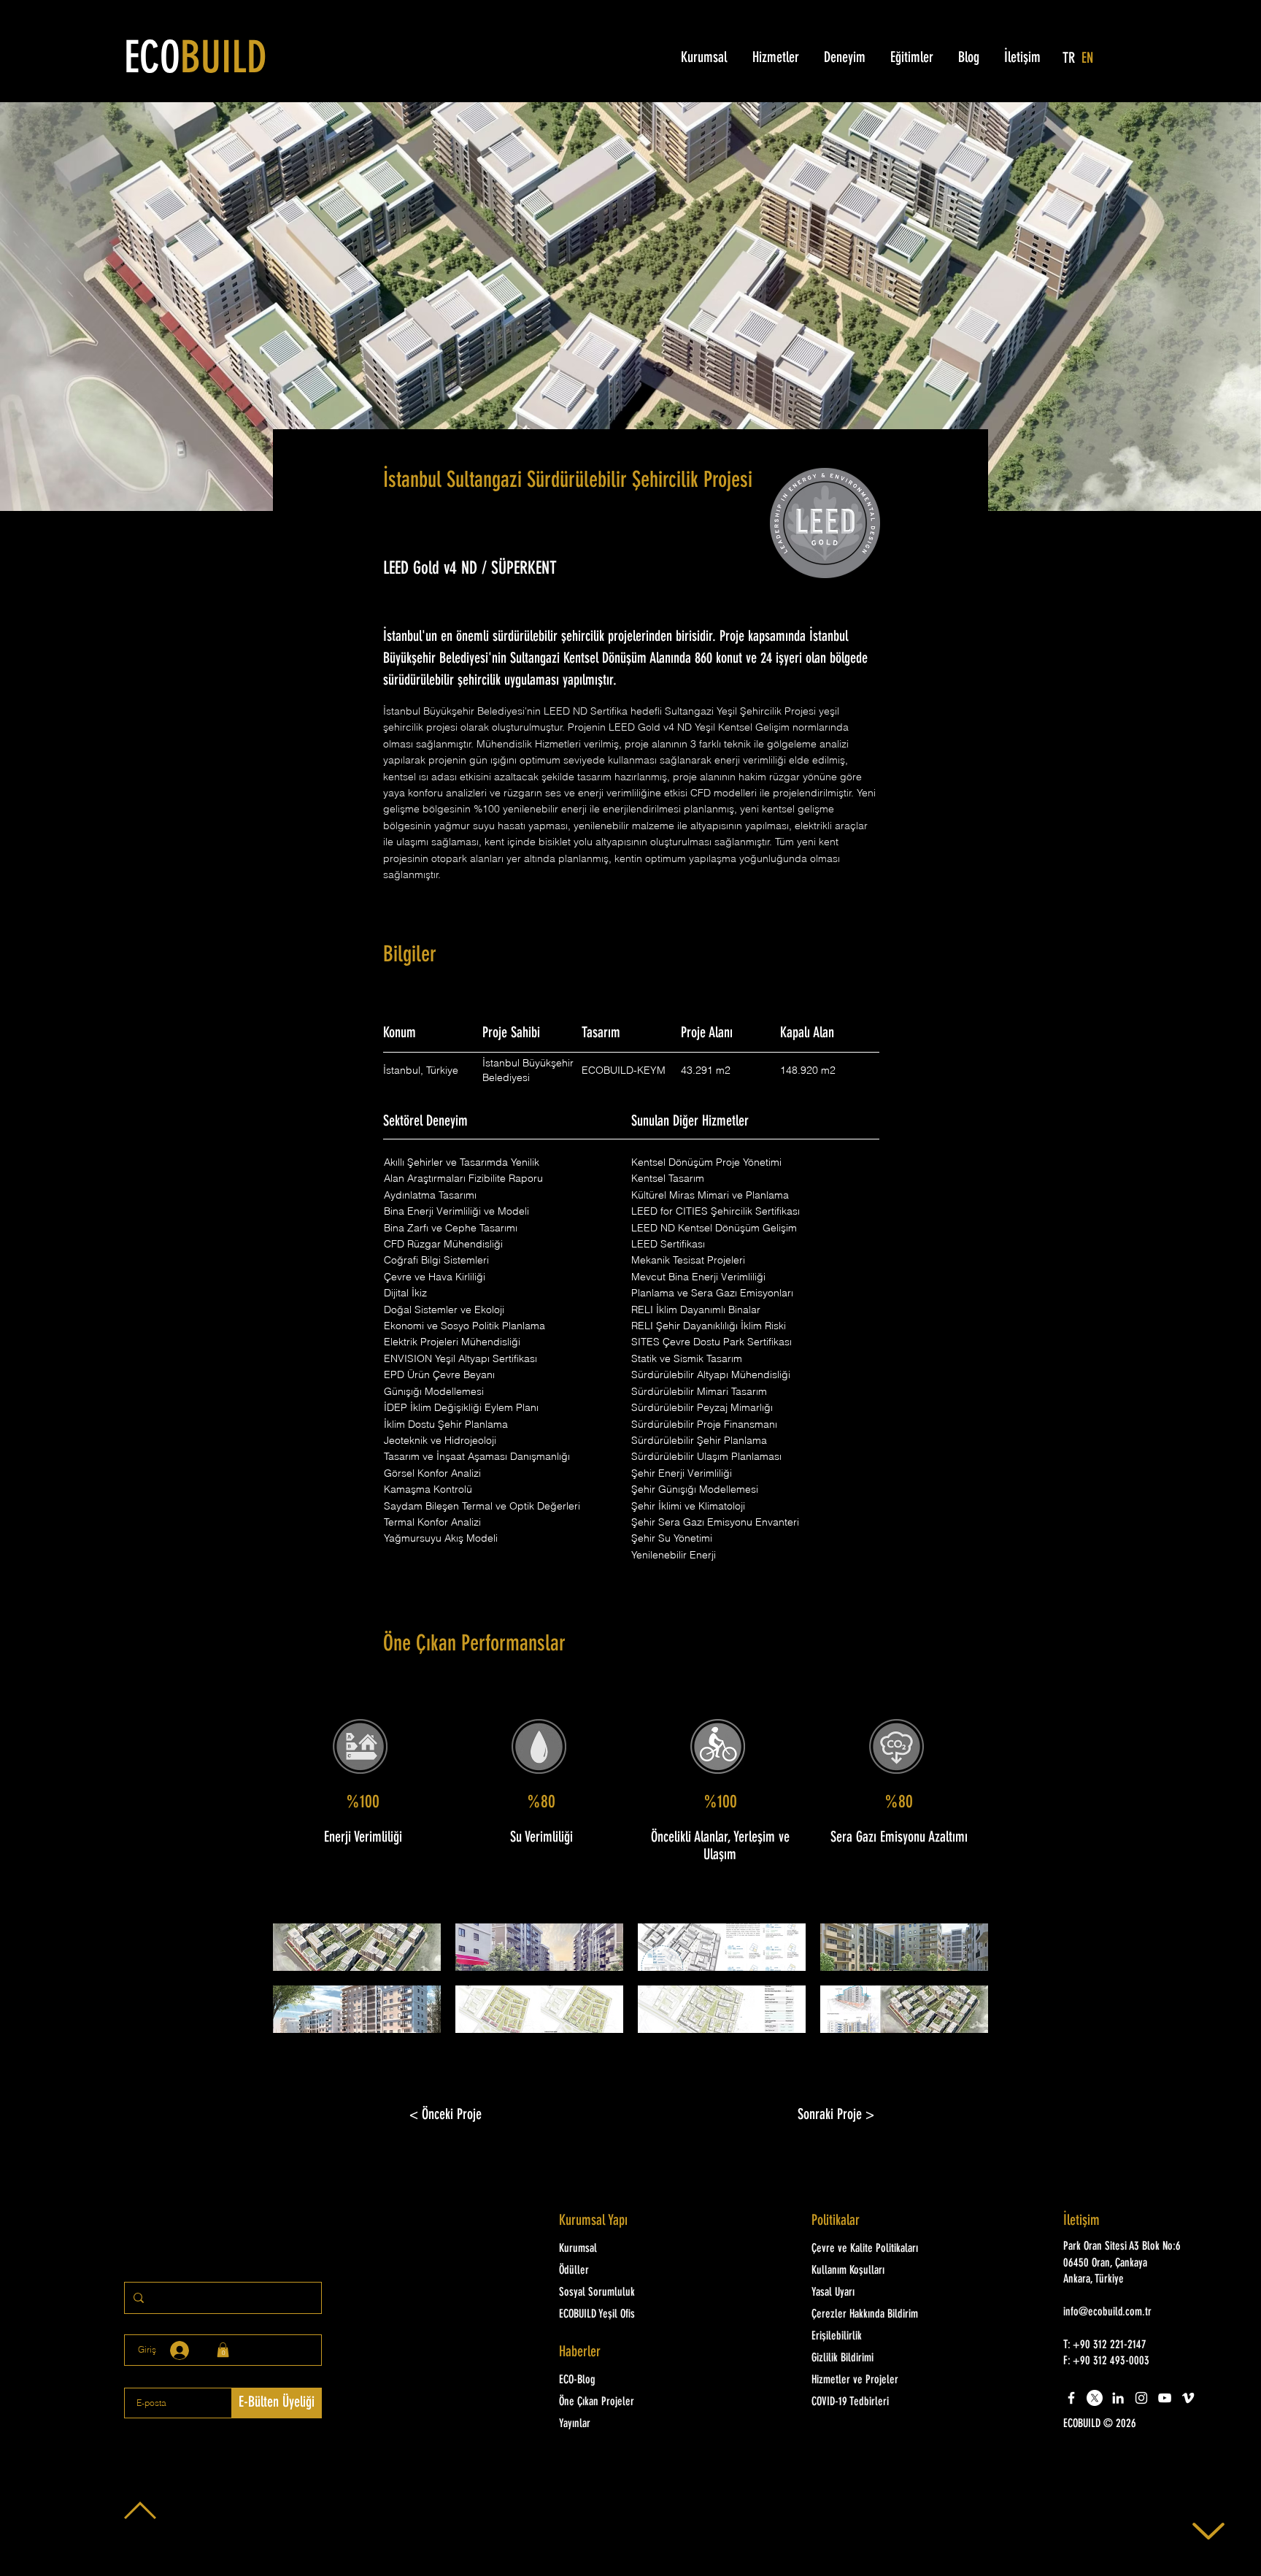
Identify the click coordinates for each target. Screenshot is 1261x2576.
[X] (1095, 2398)
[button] (357, 1947)
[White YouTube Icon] (1165, 2398)
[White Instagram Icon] (1141, 2398)
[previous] (300, 1986)
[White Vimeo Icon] (1188, 2398)
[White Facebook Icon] (1071, 2398)
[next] (961, 1986)
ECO (196, 61)
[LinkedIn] (1118, 2398)
